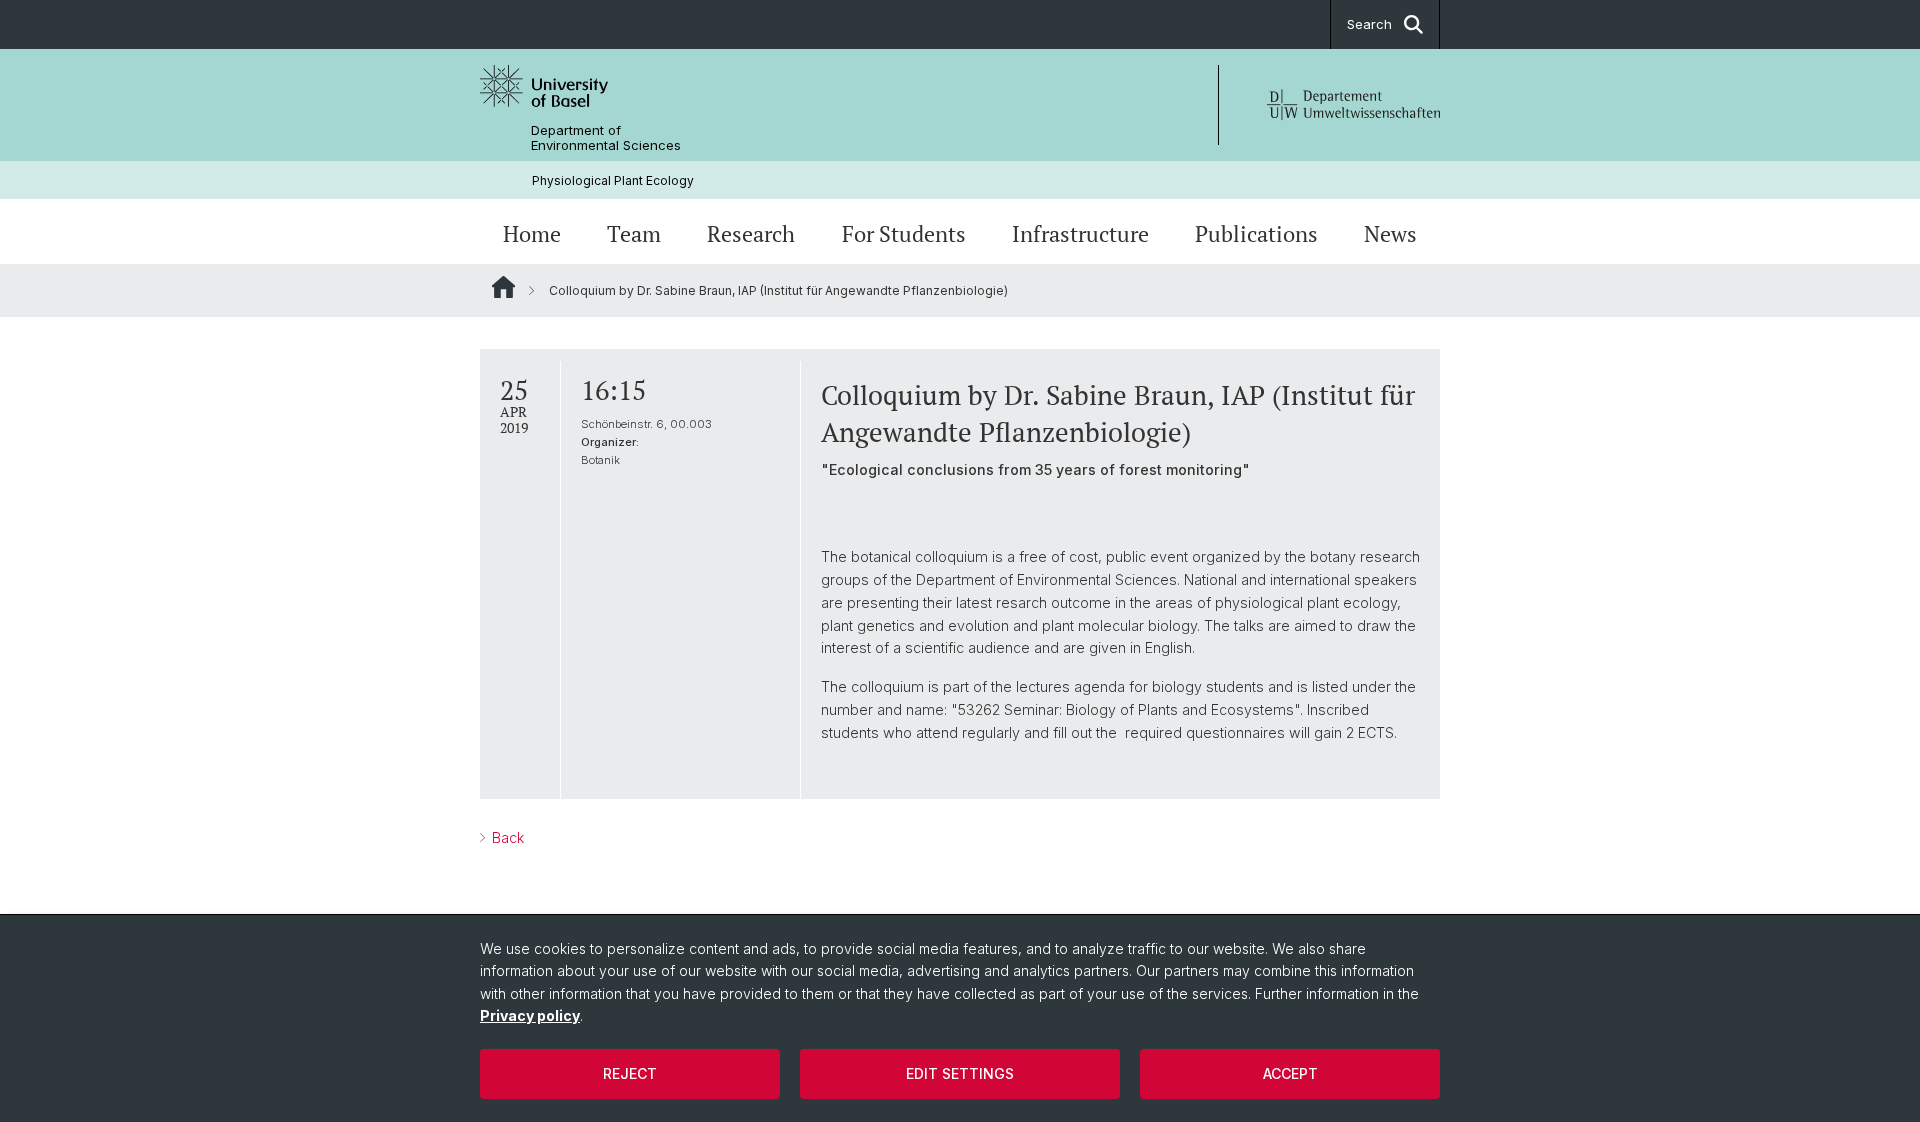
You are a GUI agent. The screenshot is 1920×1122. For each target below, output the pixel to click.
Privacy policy (530, 1015)
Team (634, 234)
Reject (630, 1073)
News (1390, 234)
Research (751, 234)
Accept (1290, 1073)
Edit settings (960, 1073)
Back (506, 837)
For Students (904, 234)
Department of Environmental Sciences (606, 138)
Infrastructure (1080, 234)
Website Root (503, 287)
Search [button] (1369, 24)
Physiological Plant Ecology (613, 180)
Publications (1256, 234)
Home (532, 234)
